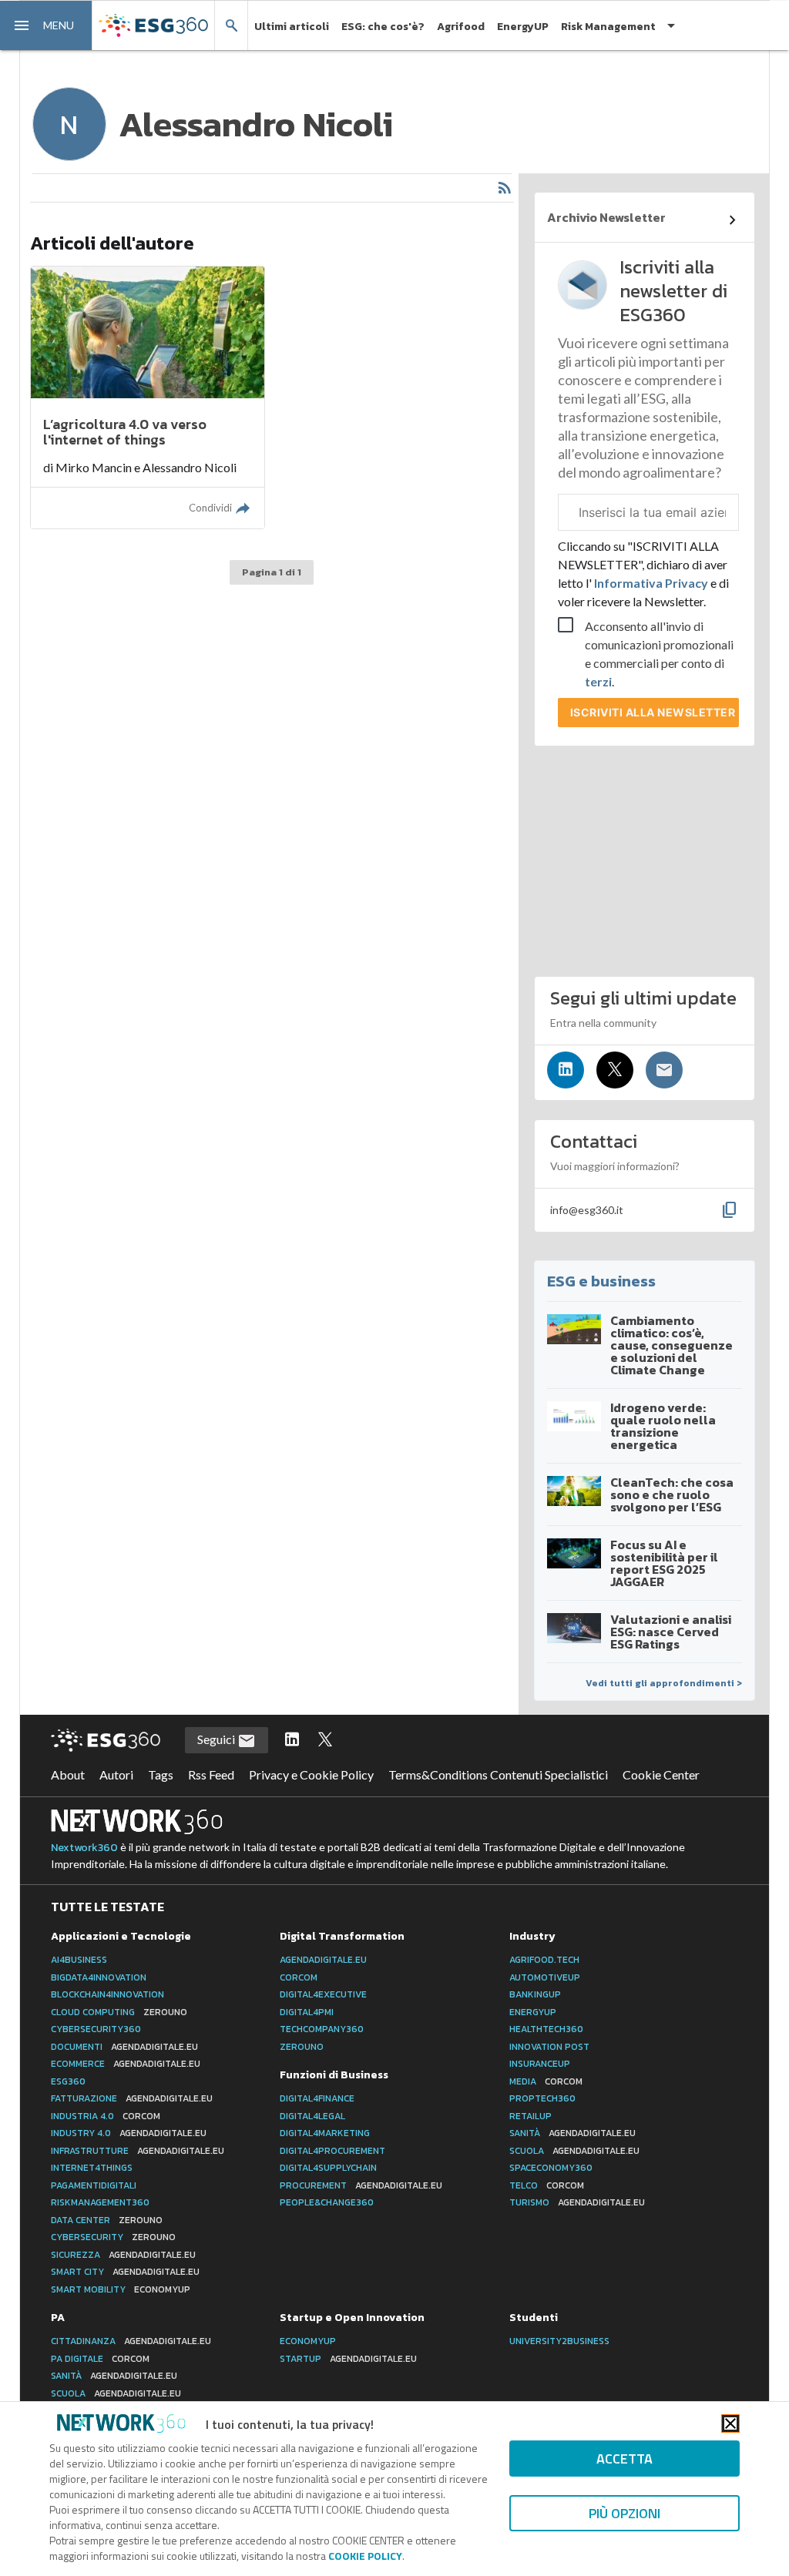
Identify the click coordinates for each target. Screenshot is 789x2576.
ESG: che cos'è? (383, 27)
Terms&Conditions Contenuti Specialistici (498, 1774)
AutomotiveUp (545, 1977)
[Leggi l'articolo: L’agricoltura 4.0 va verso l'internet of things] (148, 397)
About (68, 1774)
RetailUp (530, 2116)
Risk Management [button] (608, 27)
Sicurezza (123, 2255)
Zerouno (302, 2047)
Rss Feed (211, 1774)
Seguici (217, 1739)
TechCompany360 (322, 2029)
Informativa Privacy (651, 583)
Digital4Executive (323, 1994)
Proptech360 (542, 2098)
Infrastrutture (138, 2151)
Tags (161, 1774)
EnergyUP (523, 27)
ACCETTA (624, 2459)
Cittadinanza (131, 2341)
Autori (116, 1774)
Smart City (125, 2272)
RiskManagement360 (100, 2202)
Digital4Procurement (332, 2151)
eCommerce (126, 2064)
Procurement (361, 2185)
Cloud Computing (119, 2012)
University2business (559, 2341)
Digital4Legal (312, 2116)
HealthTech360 (546, 2029)
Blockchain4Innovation (107, 1994)
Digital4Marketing (325, 2133)
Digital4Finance (317, 2098)
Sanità (572, 2133)
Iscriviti (653, 712)
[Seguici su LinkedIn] (566, 1070)
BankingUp (535, 1994)
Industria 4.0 (106, 2116)
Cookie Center (661, 1774)
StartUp (348, 2359)
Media (546, 2081)
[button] (46, 25)
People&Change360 (327, 2202)
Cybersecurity (113, 2237)
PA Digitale (100, 2359)
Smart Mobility (121, 2289)
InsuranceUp (540, 2064)
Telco (547, 2185)
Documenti (124, 2047)
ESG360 (68, 2081)
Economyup (308, 2341)
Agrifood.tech (544, 1960)
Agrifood (461, 27)
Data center (107, 2220)
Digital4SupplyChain (328, 2168)
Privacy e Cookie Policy (311, 1774)
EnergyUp (533, 2012)
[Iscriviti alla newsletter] (664, 1070)
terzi (598, 681)
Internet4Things (92, 2168)
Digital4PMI (307, 2012)
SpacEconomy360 (551, 2168)
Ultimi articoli (292, 27)
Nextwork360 (84, 1848)
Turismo (577, 2202)
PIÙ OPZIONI (624, 2513)
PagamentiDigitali (94, 2185)
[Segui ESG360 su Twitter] (325, 1740)
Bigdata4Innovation (99, 1977)
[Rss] (505, 188)
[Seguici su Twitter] (615, 1070)
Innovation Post (549, 2047)
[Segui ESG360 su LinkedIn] (292, 1740)
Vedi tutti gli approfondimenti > (664, 1683)
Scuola (574, 2151)
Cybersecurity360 (96, 2029)
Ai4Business (79, 1960)
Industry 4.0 (129, 2133)
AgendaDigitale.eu (323, 1960)
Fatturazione (132, 2098)
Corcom (299, 1977)
